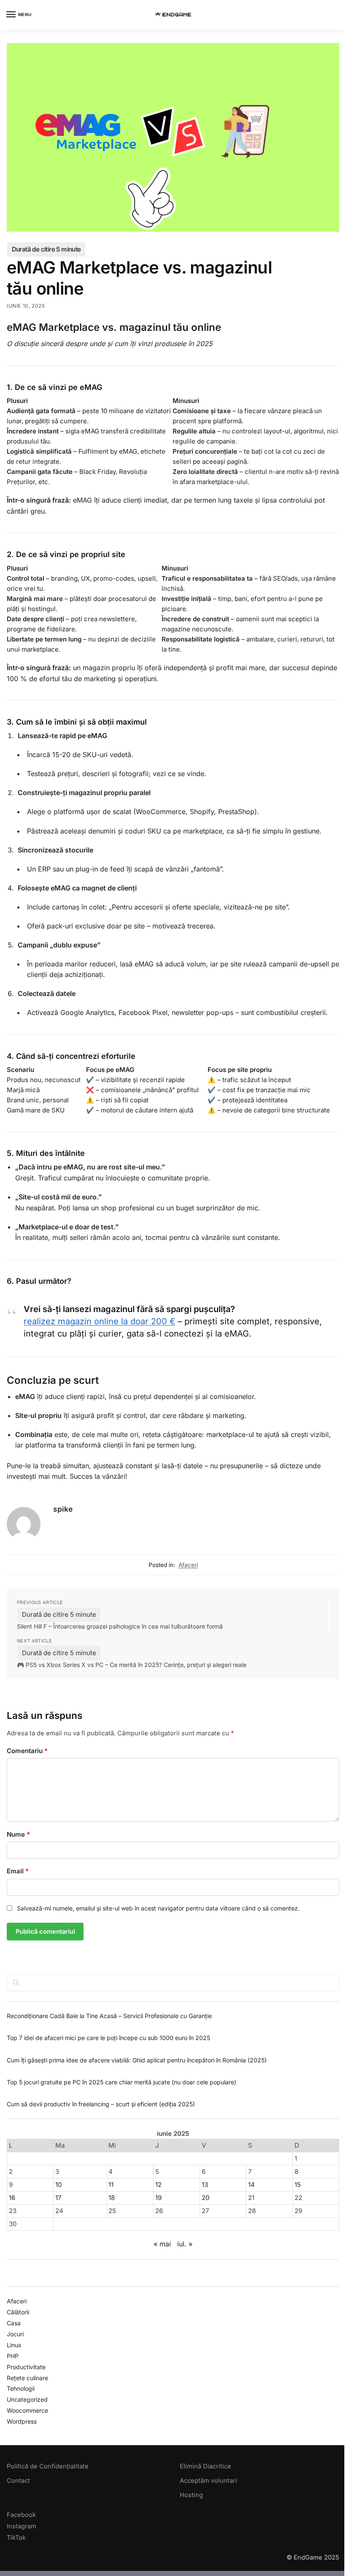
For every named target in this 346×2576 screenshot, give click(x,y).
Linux (14, 2345)
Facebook (21, 2515)
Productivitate (26, 2367)
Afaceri (188, 1565)
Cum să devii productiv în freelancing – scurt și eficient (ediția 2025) (101, 2104)
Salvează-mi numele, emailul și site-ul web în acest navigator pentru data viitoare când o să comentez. (158, 1908)
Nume (18, 1834)
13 (205, 2185)
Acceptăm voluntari (208, 2481)
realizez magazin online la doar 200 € (99, 1321)
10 (58, 2185)
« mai (162, 2244)
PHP (13, 2356)
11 (111, 2185)
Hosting (191, 2495)
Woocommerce (27, 2410)
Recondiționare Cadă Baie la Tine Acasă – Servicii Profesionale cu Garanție (109, 2016)
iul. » (185, 2244)
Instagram (22, 2526)
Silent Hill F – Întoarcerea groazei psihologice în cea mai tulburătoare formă (120, 1626)
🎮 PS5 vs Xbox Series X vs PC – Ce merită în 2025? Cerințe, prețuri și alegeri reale (132, 1665)
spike (63, 1509)
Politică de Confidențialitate (48, 2466)
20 (205, 2198)
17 (58, 2198)
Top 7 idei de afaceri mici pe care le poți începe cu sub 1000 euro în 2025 (108, 2038)
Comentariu (27, 1751)
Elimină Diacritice (205, 2466)
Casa (14, 2323)
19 (158, 2198)
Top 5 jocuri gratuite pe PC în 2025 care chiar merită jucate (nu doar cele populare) (122, 2082)
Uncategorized (27, 2399)
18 (112, 2198)
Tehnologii (21, 2388)
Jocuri (15, 2334)
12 (158, 2185)
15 (298, 2185)
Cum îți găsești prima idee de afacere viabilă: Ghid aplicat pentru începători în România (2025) (137, 2060)
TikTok (16, 2538)
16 (12, 2198)
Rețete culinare (27, 2378)
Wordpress (22, 2421)
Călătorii (18, 2312)
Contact (18, 2481)
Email (18, 1871)
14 (251, 2185)
